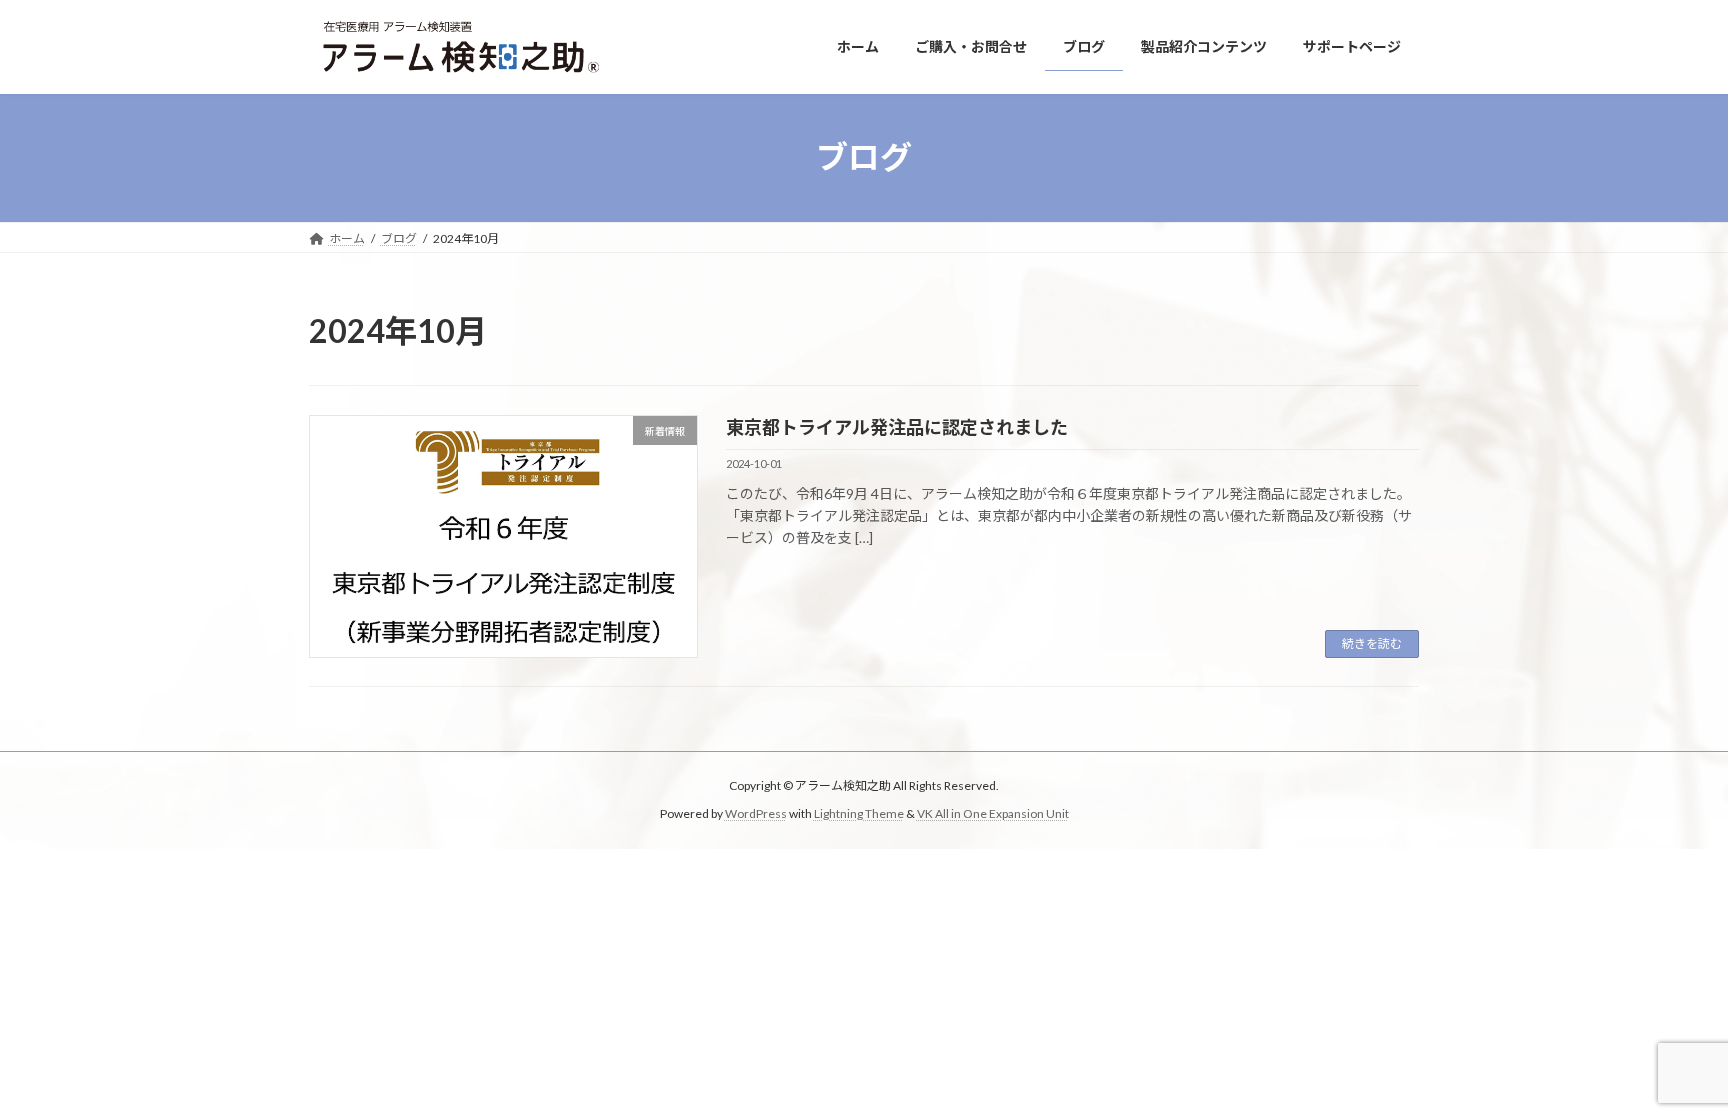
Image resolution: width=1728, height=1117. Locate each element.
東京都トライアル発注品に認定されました (897, 427)
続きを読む (1372, 643)
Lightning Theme (859, 814)
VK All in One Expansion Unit (993, 814)
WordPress (756, 814)
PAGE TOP (1669, 1065)
